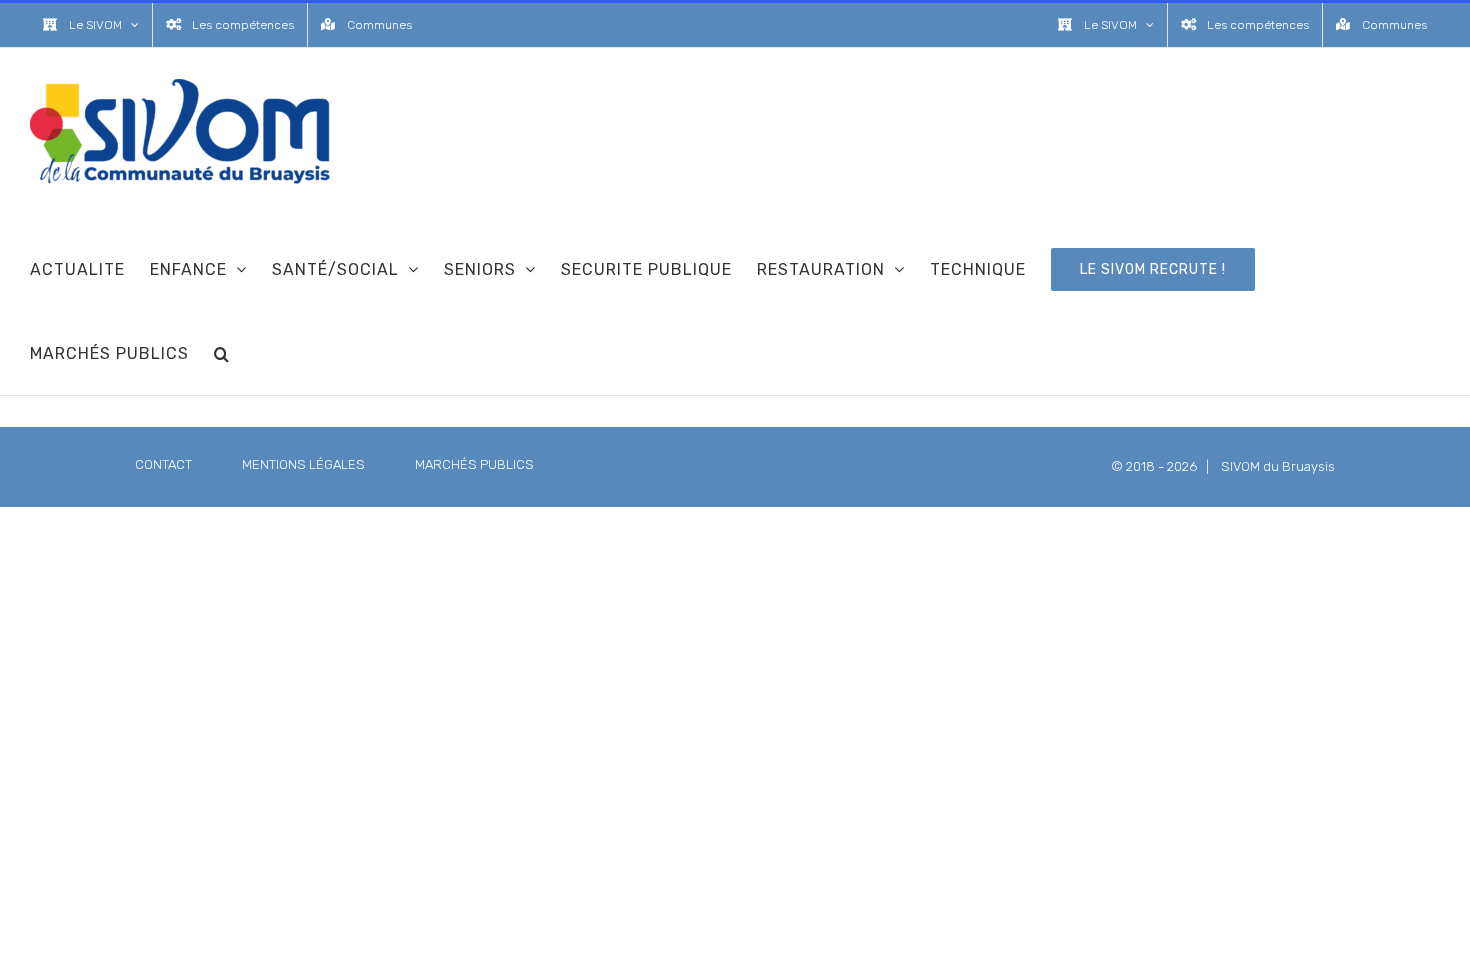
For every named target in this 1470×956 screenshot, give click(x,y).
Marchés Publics (474, 464)
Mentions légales (303, 464)
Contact (163, 464)
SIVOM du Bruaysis (1278, 466)
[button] (222, 353)
